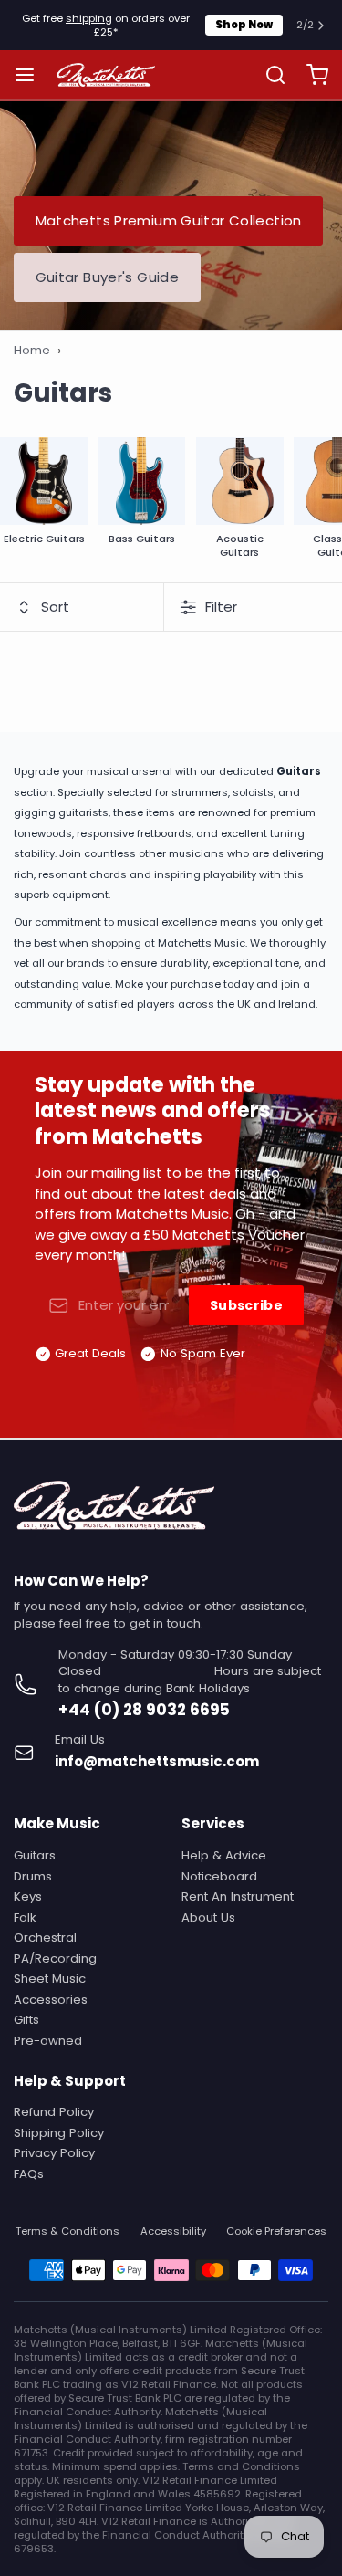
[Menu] (31, 75)
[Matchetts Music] (106, 75)
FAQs (29, 2174)
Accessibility (173, 2231)
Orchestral (45, 1937)
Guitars (35, 1855)
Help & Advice (224, 1855)
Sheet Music (50, 1979)
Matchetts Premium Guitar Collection (169, 220)
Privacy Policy (54, 2153)
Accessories (51, 2000)
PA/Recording (55, 1958)
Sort (55, 607)
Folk (25, 1917)
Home (32, 351)
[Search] (269, 75)
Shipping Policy (59, 2133)
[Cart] (311, 75)
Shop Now (244, 25)
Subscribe (246, 1305)
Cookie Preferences (276, 2231)
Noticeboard (219, 1876)
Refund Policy (54, 2112)
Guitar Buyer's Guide (108, 277)
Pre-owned (48, 2041)
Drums (33, 1876)
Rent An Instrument (238, 1896)
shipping (89, 18)
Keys (28, 1896)
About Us (208, 1917)
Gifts (26, 2020)
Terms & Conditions (67, 2231)
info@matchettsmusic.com (157, 1761)
